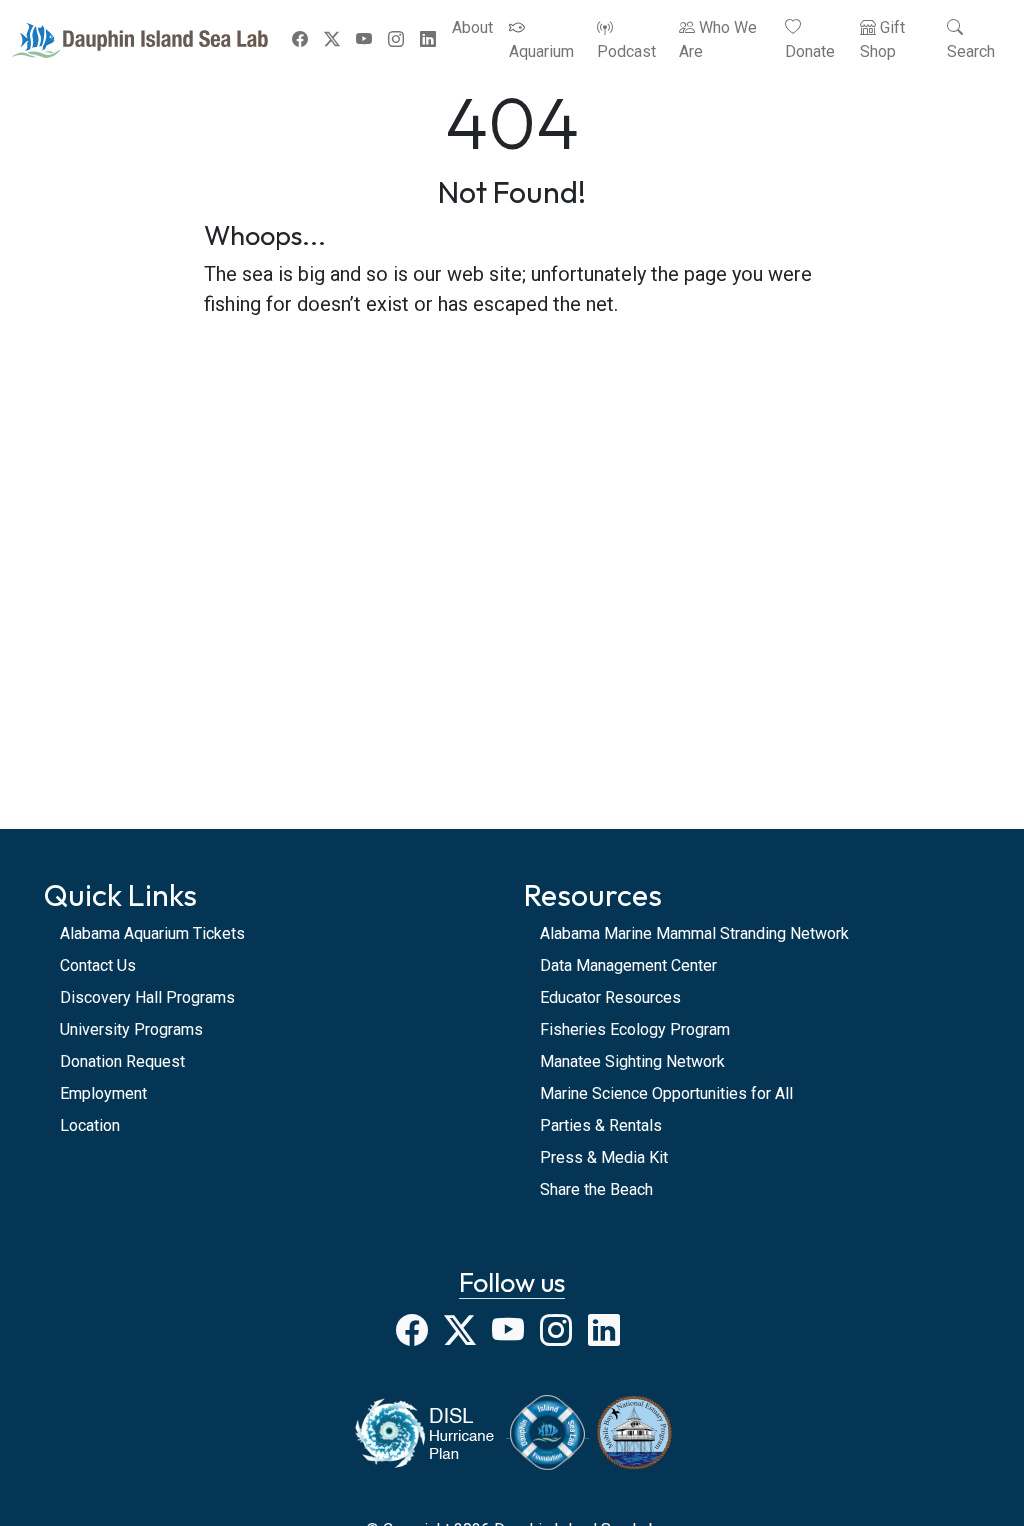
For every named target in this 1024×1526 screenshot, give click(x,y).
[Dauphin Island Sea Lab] (140, 40)
